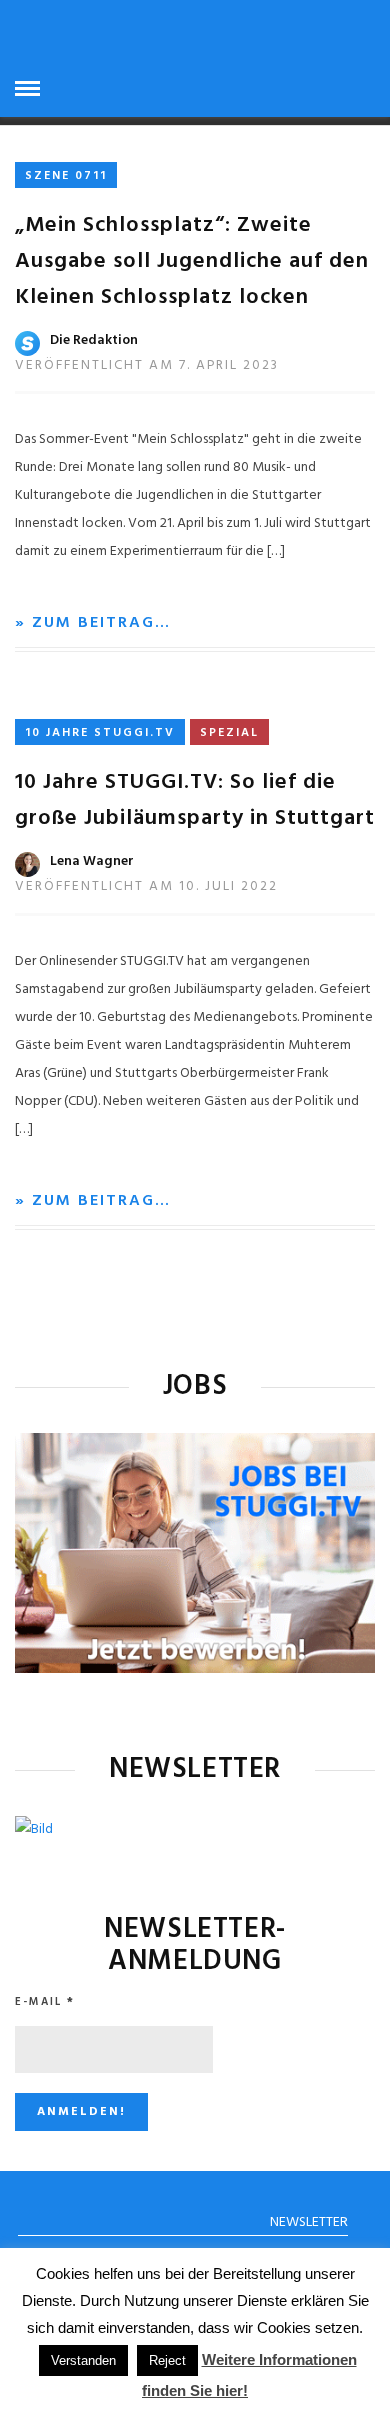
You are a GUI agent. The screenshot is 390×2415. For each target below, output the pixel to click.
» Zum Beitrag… (93, 623)
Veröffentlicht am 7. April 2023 (147, 365)
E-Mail (45, 2002)
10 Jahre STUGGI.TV (100, 733)
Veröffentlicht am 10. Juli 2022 (146, 886)
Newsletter (309, 2222)
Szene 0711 (66, 176)
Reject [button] (167, 2360)
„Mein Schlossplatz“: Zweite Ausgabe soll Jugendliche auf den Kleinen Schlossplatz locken (192, 261)
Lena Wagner (92, 861)
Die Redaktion (94, 340)
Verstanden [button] (83, 2360)
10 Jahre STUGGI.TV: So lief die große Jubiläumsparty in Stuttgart (195, 800)
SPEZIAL (229, 733)
